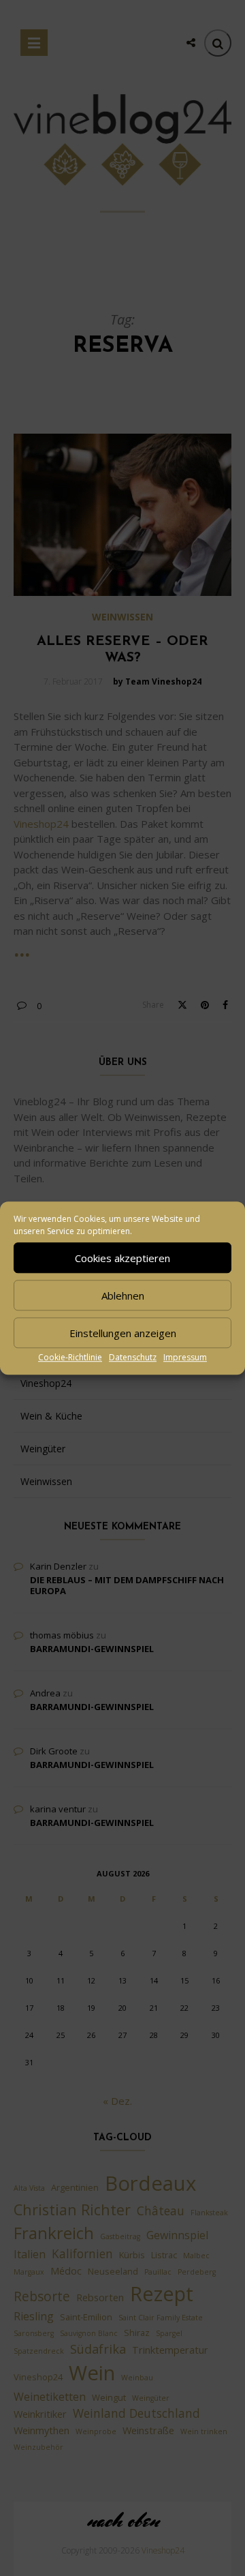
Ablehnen (123, 1296)
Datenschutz (133, 1357)
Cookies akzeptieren (122, 1258)
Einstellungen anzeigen (123, 1333)
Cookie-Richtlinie (70, 1357)
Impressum (185, 1357)
